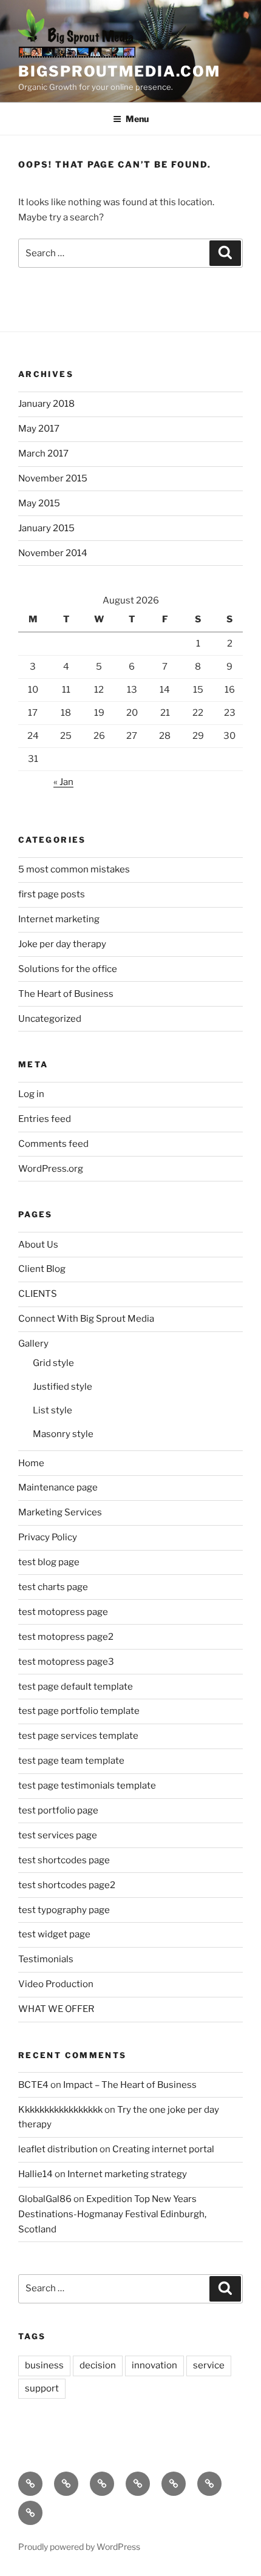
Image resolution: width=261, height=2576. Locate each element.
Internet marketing (59, 919)
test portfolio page (58, 1810)
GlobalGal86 (45, 2199)
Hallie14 (36, 2174)
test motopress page (63, 1612)
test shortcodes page (64, 1860)
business (44, 2365)
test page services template (78, 1736)
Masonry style (63, 1434)
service (209, 2365)
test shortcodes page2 (67, 1885)
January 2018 (46, 404)
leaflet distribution (58, 2149)
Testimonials (46, 1959)
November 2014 (53, 553)
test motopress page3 (66, 1662)
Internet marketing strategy (127, 2174)
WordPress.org (51, 1169)
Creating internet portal (163, 2149)
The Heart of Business (66, 994)
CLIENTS (38, 1294)
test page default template (76, 1687)
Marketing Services (60, 1512)
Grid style (53, 1363)
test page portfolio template (79, 1711)
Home (31, 1463)
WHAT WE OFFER (56, 2009)
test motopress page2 (66, 1637)
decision (98, 2365)
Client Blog (42, 1269)
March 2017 (43, 454)
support (42, 2388)
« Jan (63, 782)
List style (53, 1410)
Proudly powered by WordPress (79, 2547)
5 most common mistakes (74, 869)
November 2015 (53, 478)
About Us (38, 1245)
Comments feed (53, 1144)
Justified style (63, 1387)
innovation (154, 2365)
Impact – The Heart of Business (130, 2085)
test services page (58, 1835)
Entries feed (45, 1119)
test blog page (49, 1562)
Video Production (56, 1984)
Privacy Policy (48, 1537)
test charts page (53, 1587)
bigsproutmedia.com (119, 71)
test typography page (64, 1910)
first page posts (52, 894)
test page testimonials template (87, 1786)
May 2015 (39, 503)
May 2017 (39, 429)
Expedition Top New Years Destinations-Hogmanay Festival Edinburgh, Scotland (112, 2214)
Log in (31, 1094)
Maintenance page (58, 1487)
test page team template (71, 1761)
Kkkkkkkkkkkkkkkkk (60, 2110)
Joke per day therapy (62, 944)
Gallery (33, 1344)
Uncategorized (50, 1019)
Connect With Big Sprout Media (86, 1319)
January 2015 (46, 528)
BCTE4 (33, 2085)
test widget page (54, 1934)
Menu (137, 119)
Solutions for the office (68, 969)
